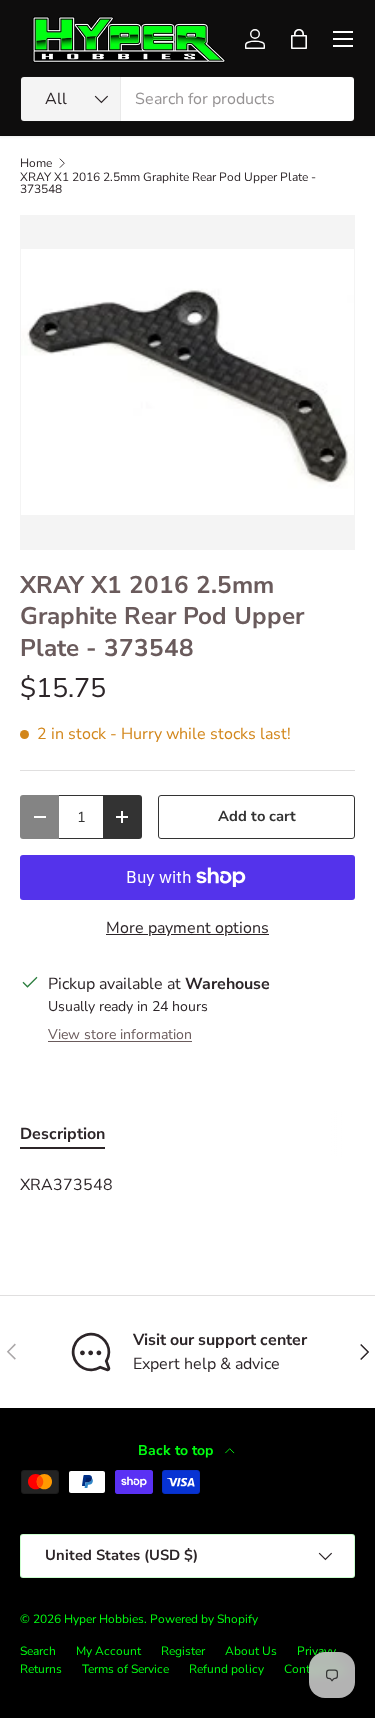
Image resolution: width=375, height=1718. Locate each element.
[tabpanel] (187, 1185)
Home (36, 163)
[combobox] (187, 99)
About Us (251, 1651)
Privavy (316, 1651)
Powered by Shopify (204, 1619)
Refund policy (226, 1669)
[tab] (62, 1134)
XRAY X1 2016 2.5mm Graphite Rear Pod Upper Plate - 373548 (168, 183)
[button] (299, 39)
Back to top (177, 1450)
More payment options (187, 928)
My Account (108, 1651)
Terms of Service (125, 1669)
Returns (41, 1669)
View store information (120, 1034)
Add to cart (257, 816)
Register (183, 1651)
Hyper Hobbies (104, 1619)
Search (38, 1651)
